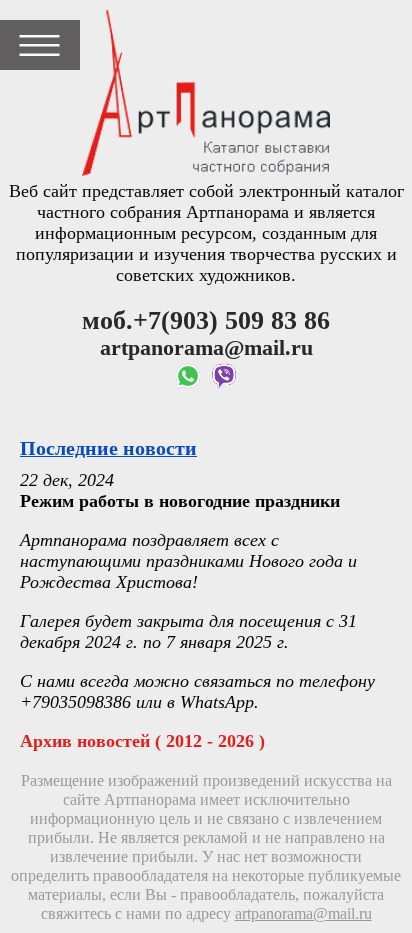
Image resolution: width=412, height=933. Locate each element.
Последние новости (108, 448)
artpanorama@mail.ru (303, 914)
